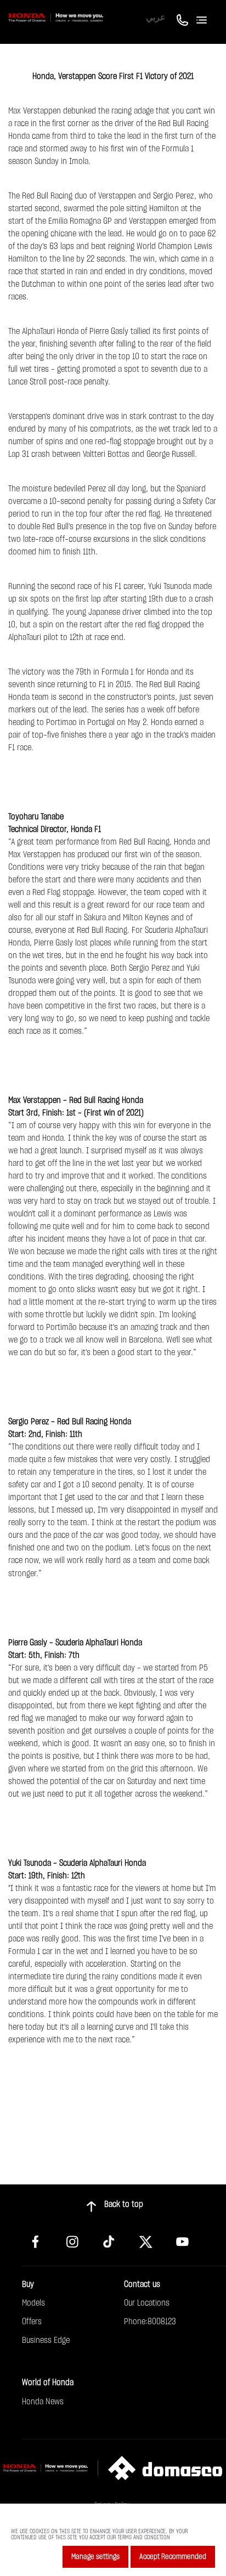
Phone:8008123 (150, 2322)
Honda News (43, 2402)
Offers (32, 2322)
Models (33, 2303)
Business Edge (46, 2340)
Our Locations (147, 2303)
